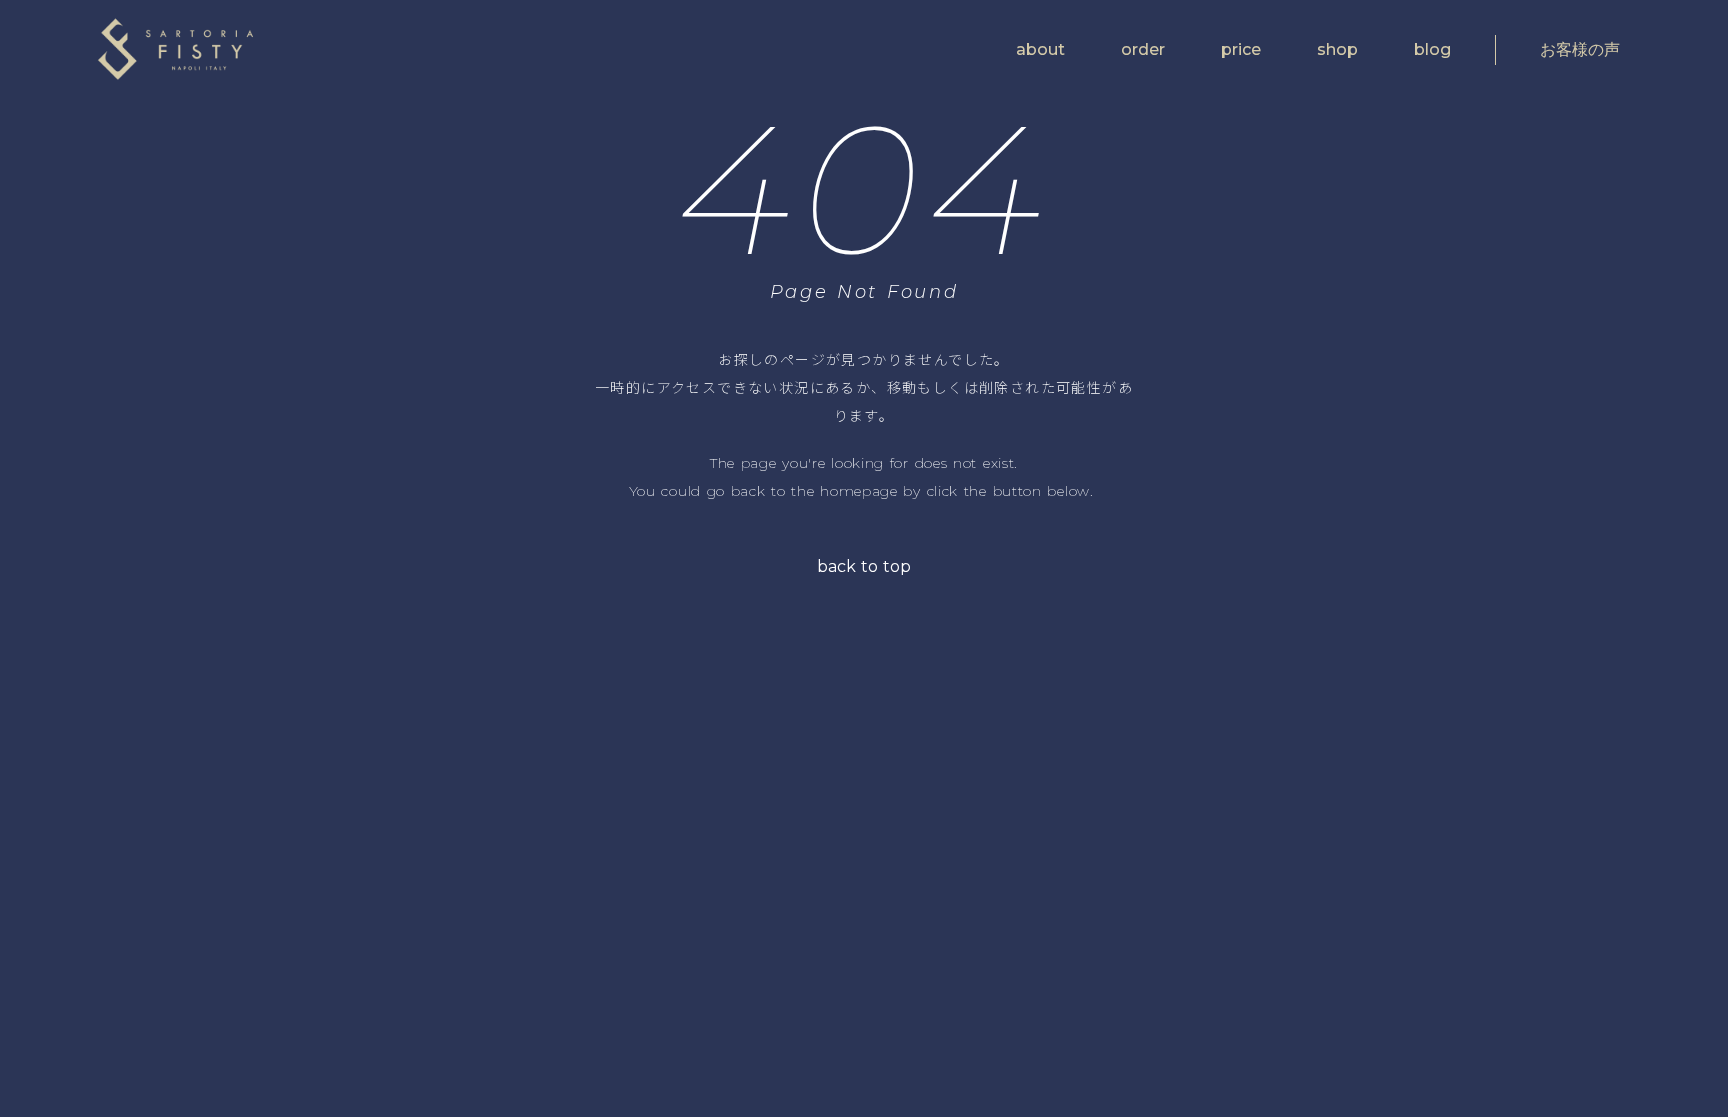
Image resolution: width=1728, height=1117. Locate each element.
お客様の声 (1580, 49)
